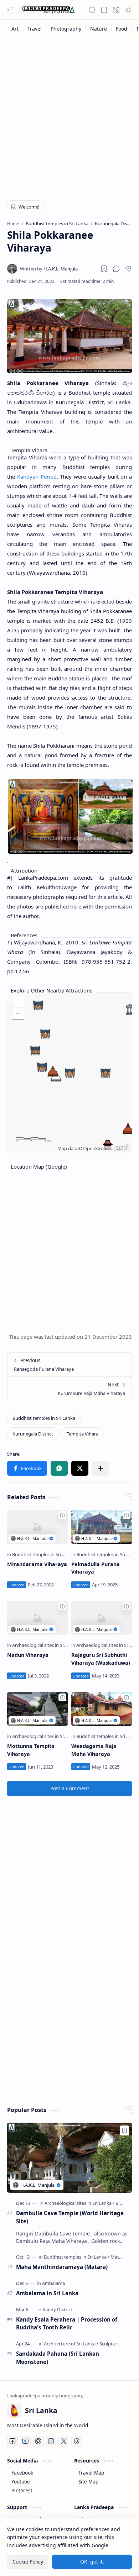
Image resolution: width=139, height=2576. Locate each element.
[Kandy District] (57, 2309)
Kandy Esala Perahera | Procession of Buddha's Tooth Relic (67, 2324)
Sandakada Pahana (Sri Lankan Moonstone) (58, 2358)
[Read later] (104, 269)
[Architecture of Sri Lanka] (71, 2344)
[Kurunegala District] (33, 1434)
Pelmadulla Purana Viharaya (96, 1568)
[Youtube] (25, 2441)
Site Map (88, 2482)
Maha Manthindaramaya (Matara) (62, 2267)
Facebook (22, 2473)
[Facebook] (12, 2441)
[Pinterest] (38, 2441)
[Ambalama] (53, 2283)
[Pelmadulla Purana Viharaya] (102, 1527)
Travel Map (91, 2473)
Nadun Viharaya (28, 1655)
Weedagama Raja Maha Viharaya (94, 1750)
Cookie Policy (28, 2562)
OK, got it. (92, 2562)
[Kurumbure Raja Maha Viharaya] (69, 1389)
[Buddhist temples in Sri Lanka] (44, 1418)
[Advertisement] (69, 115)
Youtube (21, 2482)
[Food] (122, 29)
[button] (11, 10)
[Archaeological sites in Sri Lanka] (47, 1645)
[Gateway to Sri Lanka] (46, 10)
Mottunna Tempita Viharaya (31, 1750)
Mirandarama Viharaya (37, 1564)
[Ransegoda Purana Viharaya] (69, 1365)
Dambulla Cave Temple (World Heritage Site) (70, 2217)
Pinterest (22, 2490)
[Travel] (35, 29)
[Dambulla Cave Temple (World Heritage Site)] (69, 2158)
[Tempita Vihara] (83, 1434)
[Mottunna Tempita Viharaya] (37, 1709)
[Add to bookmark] (62, 1515)
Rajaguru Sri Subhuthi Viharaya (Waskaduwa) (101, 1659)
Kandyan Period (37, 476)
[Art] (15, 29)
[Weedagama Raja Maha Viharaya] (102, 1709)
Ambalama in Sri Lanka (47, 2293)
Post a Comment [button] (70, 1788)
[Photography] (66, 29)
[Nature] (99, 29)
